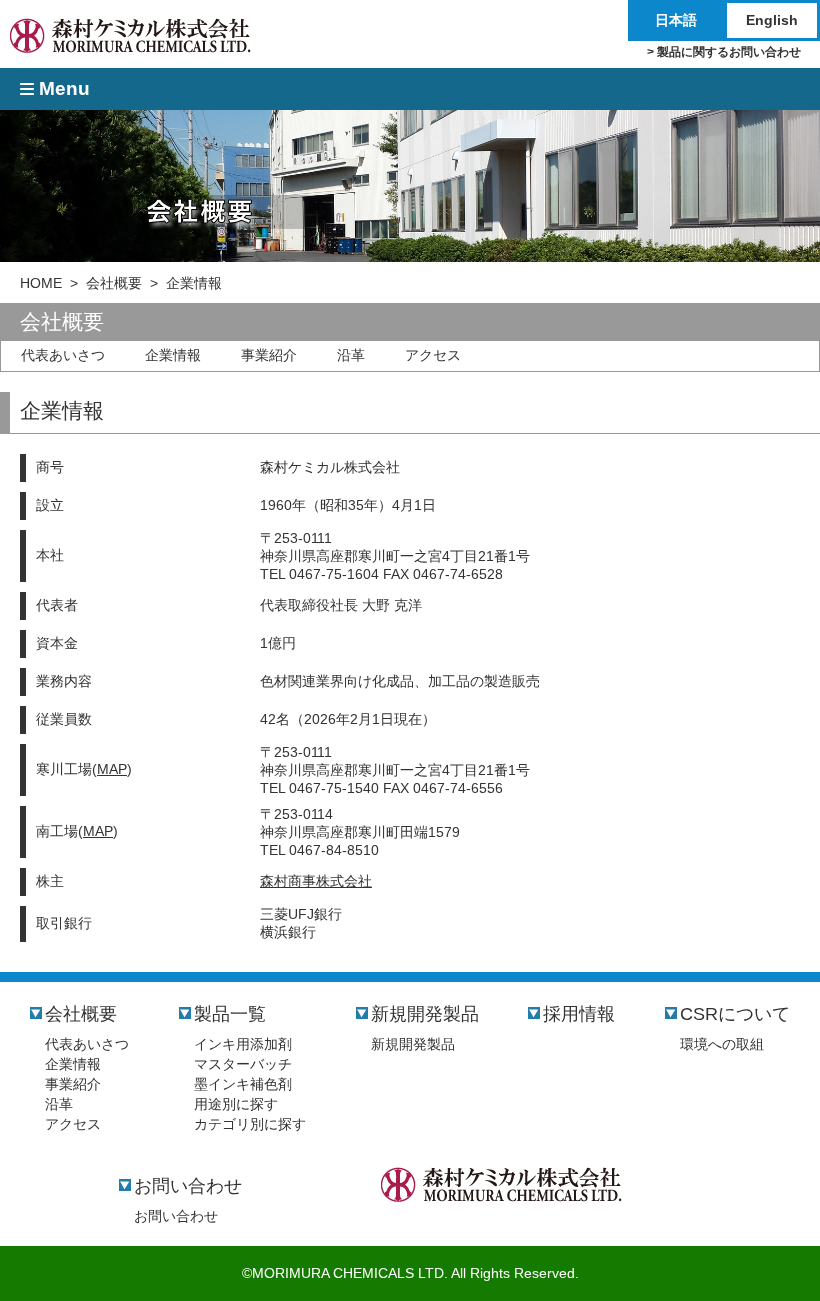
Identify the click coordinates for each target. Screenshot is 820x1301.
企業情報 (173, 355)
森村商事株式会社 (316, 881)
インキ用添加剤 (243, 1044)
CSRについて (735, 1014)
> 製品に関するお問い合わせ (724, 51)
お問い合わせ (188, 1186)
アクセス (433, 355)
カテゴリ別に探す (250, 1124)
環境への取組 (722, 1044)
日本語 (676, 20)
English (772, 20)
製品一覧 (230, 1014)
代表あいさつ (63, 355)
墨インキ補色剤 (243, 1084)
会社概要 (114, 283)
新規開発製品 (425, 1014)
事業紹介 (269, 355)
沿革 (351, 355)
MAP (112, 769)
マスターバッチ (243, 1064)
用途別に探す (236, 1104)
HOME (41, 283)
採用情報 (579, 1014)
